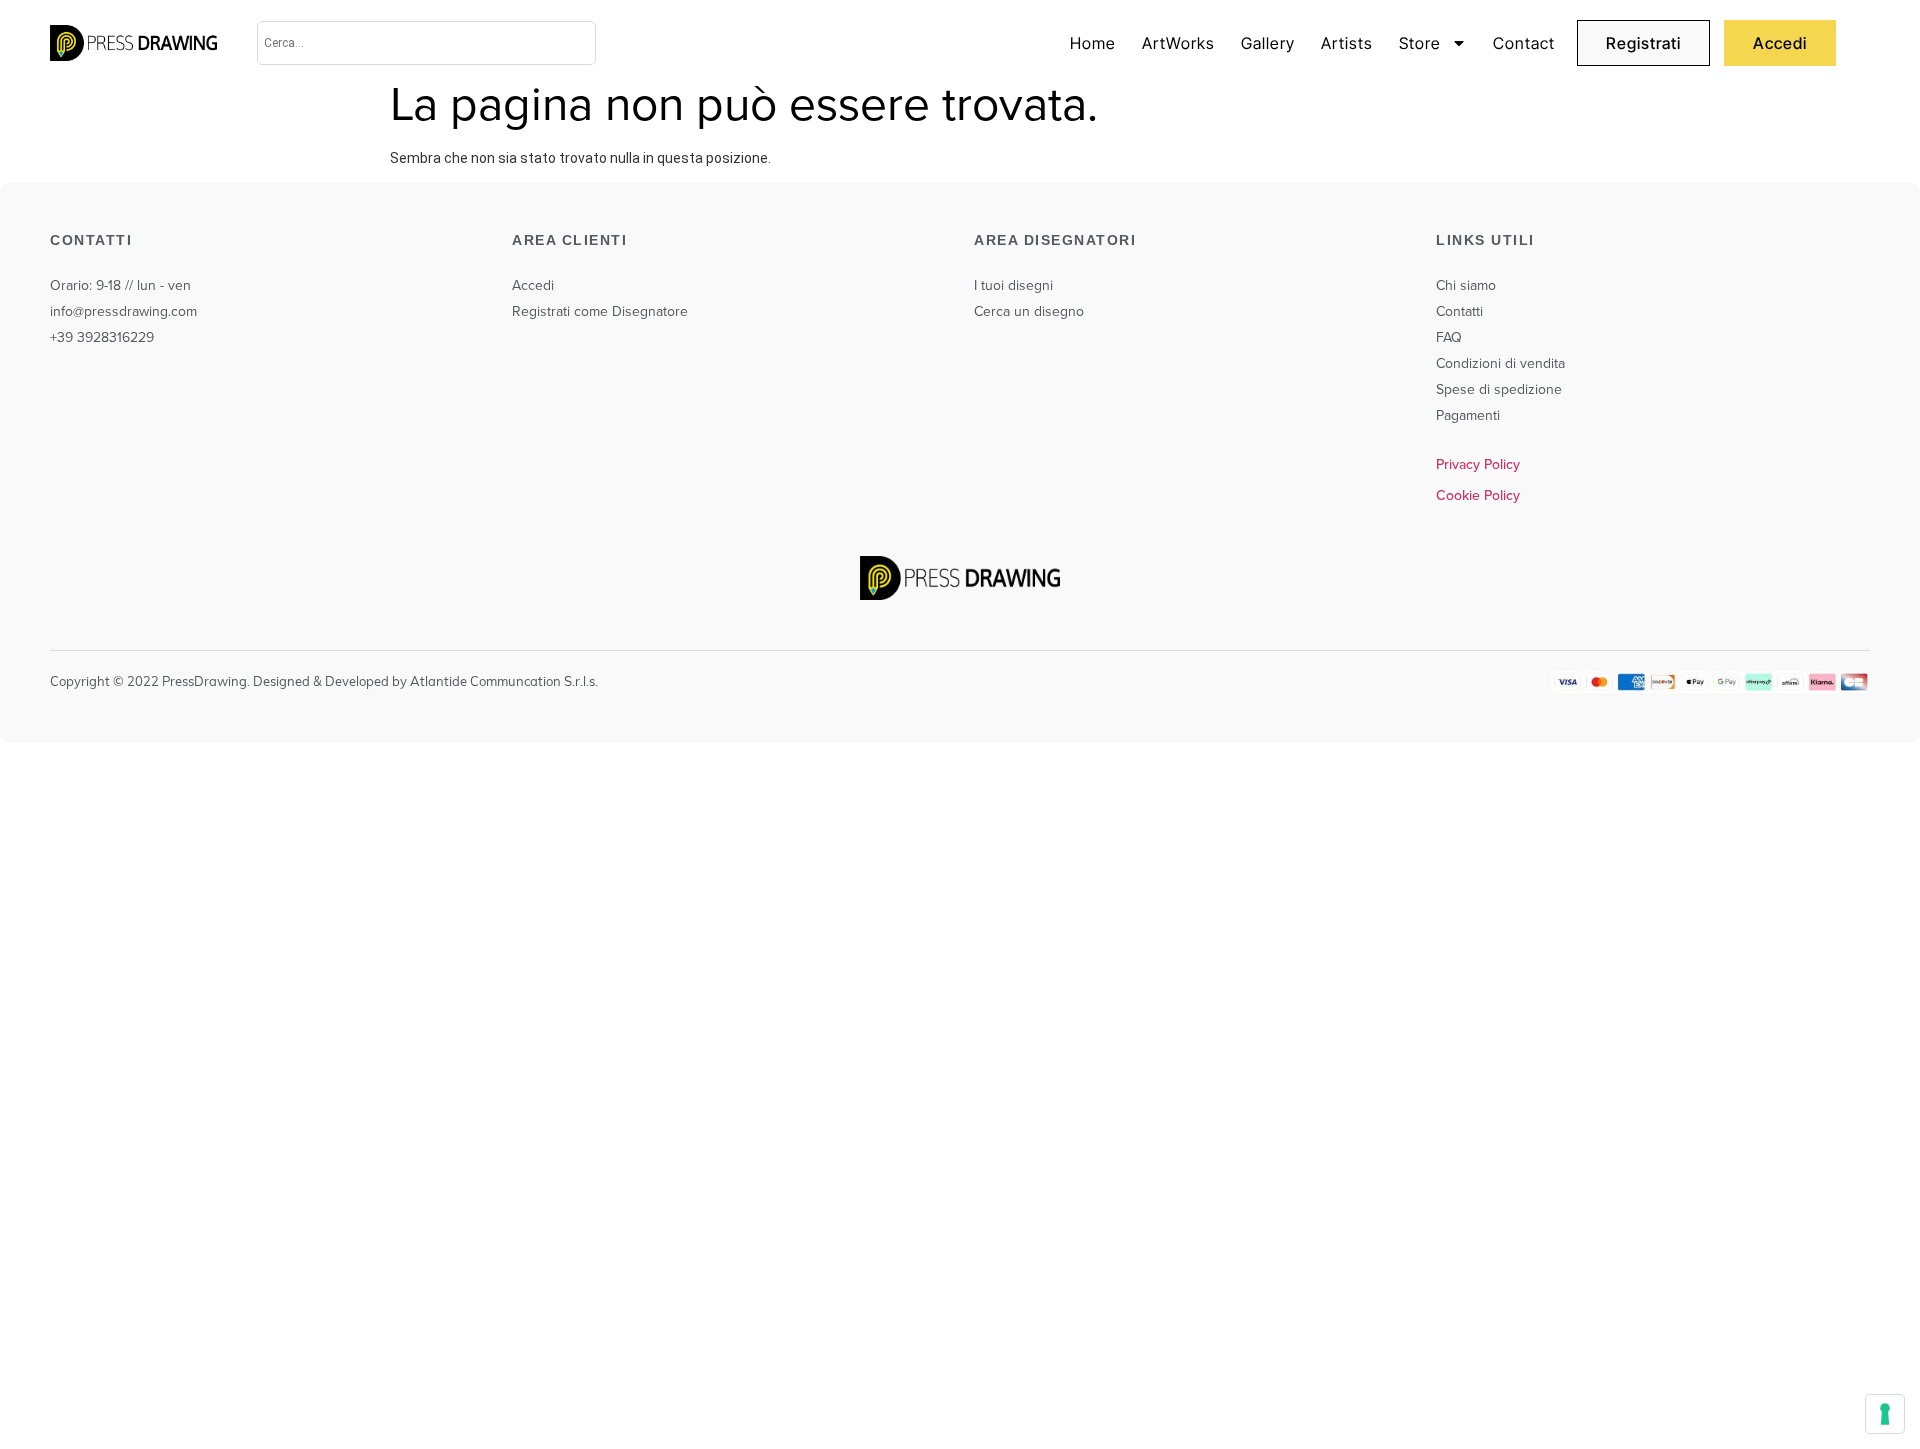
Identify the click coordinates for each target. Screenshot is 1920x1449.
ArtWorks (1178, 43)
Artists (1347, 43)
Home (1093, 43)
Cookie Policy (1478, 495)
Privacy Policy (1478, 464)
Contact (1524, 43)
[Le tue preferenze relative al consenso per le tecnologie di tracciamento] (1885, 1414)
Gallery (1268, 43)
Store (1420, 43)
